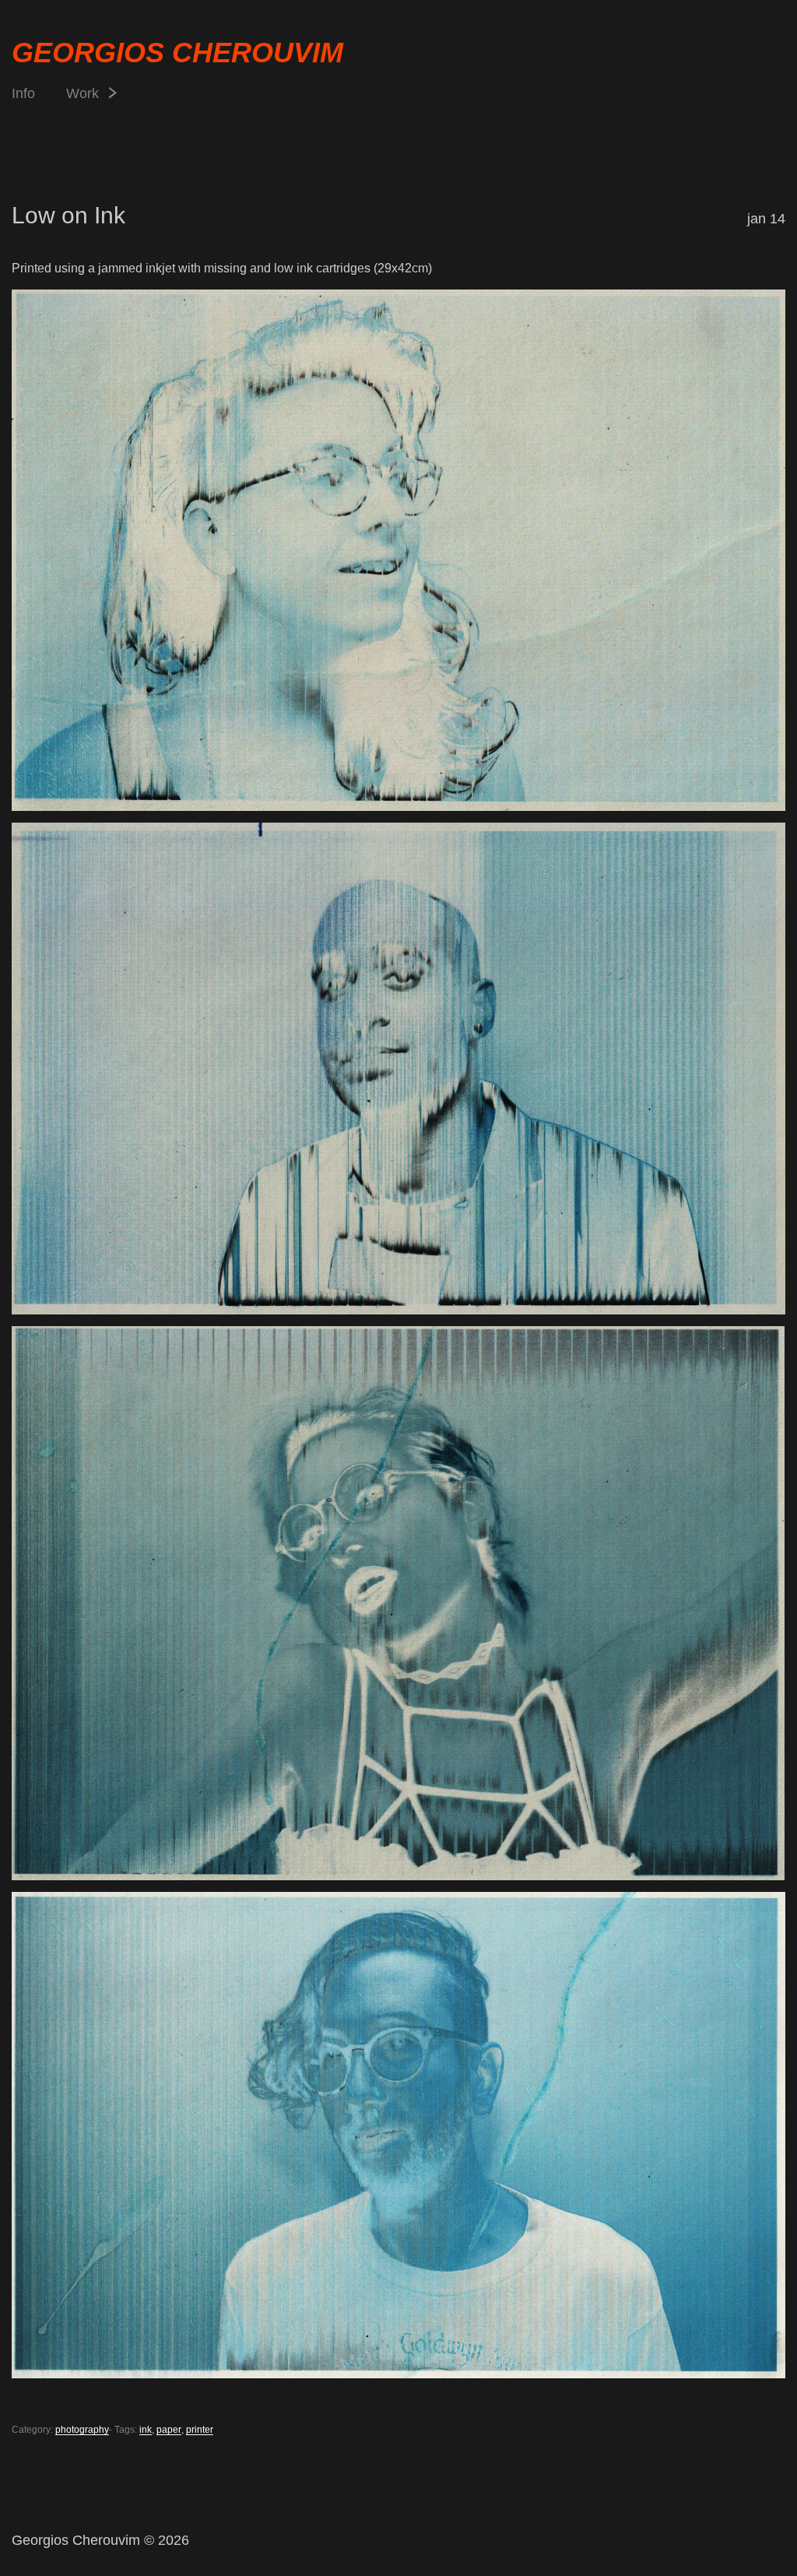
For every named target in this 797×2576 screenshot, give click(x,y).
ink (146, 2430)
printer (200, 2430)
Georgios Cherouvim (177, 53)
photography (82, 2430)
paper (169, 2430)
